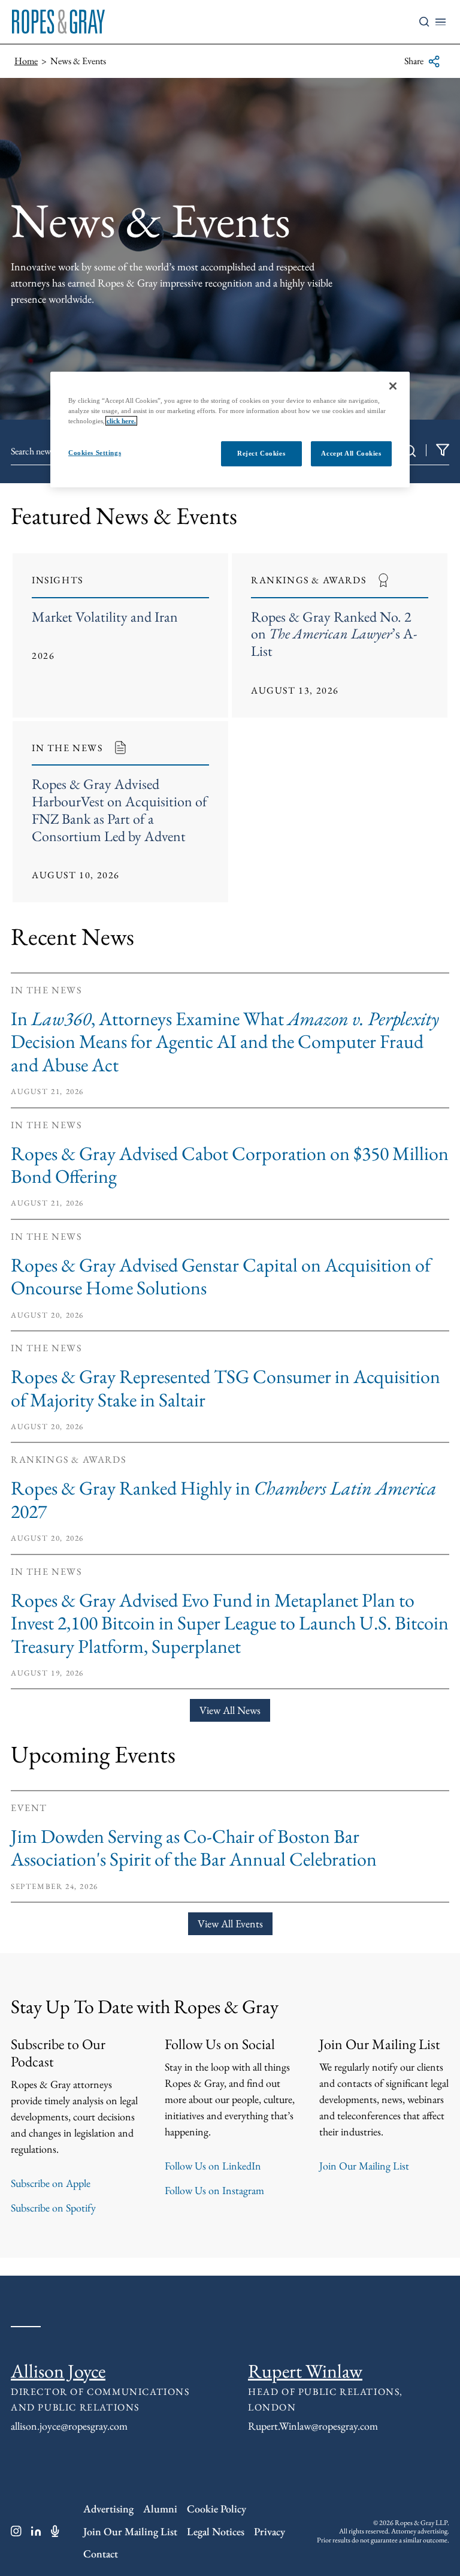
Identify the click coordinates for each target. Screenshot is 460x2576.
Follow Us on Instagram (214, 2190)
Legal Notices (216, 2531)
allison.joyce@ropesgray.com (69, 2426)
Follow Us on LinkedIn (213, 2166)
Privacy (270, 2531)
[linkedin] (36, 2531)
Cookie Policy (217, 2509)
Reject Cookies (261, 453)
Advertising (108, 2509)
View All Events (230, 1923)
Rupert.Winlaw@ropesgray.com (313, 2426)
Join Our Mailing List (364, 2166)
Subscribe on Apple (51, 2183)
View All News (230, 1710)
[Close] (393, 385)
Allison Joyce (58, 2371)
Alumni (160, 2509)
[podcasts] (55, 2531)
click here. (121, 421)
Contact (101, 2554)
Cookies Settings (95, 453)
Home (26, 61)
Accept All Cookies (351, 453)
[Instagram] (16, 2531)
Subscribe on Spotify (53, 2208)
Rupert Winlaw (305, 2371)
